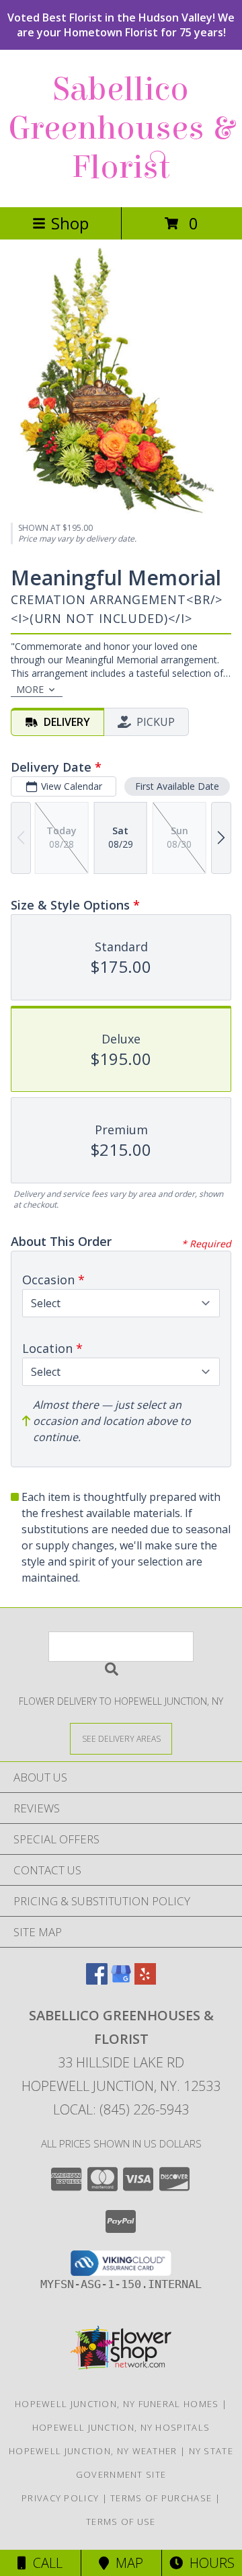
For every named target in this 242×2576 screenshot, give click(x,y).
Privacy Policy (60, 2498)
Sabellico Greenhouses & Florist (121, 128)
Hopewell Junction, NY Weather (93, 2451)
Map (126, 2563)
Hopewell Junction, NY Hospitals (121, 2427)
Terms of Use (121, 2522)
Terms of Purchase (161, 2498)
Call (44, 2563)
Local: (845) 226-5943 (121, 2109)
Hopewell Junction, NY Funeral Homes (117, 2404)
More (30, 689)
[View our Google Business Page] (121, 1980)
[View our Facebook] (97, 1980)
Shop (70, 223)
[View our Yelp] (145, 1980)
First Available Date (177, 786)
